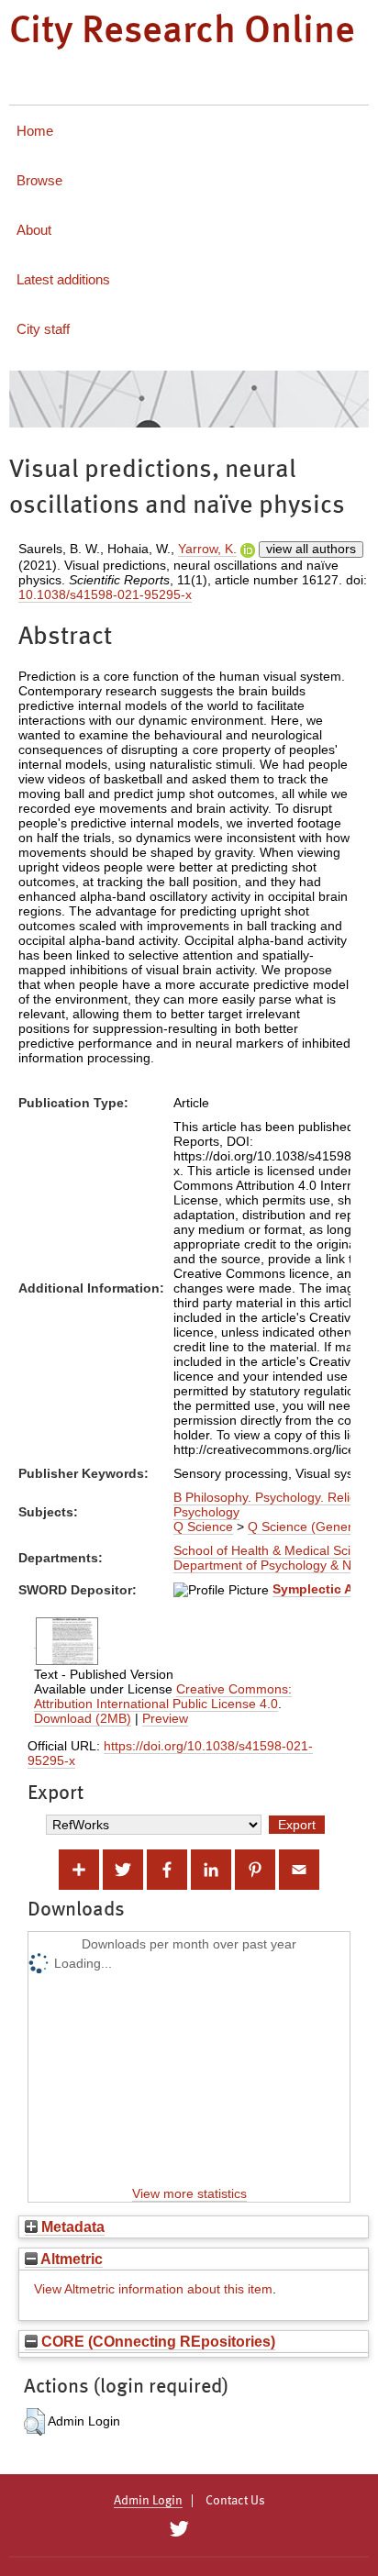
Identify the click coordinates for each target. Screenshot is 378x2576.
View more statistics (189, 2193)
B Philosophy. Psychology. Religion (274, 1497)
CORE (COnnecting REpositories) (156, 2341)
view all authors (311, 549)
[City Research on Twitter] (178, 2529)
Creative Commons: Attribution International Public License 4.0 (163, 1696)
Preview (165, 1718)
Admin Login (148, 2501)
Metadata (71, 2226)
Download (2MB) (83, 1718)
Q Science (203, 1527)
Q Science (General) (307, 1527)
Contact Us (235, 2501)
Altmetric (70, 2259)
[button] (34, 2422)
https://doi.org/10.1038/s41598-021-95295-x (170, 1753)
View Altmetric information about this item (153, 2289)
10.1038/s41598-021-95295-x (105, 594)
